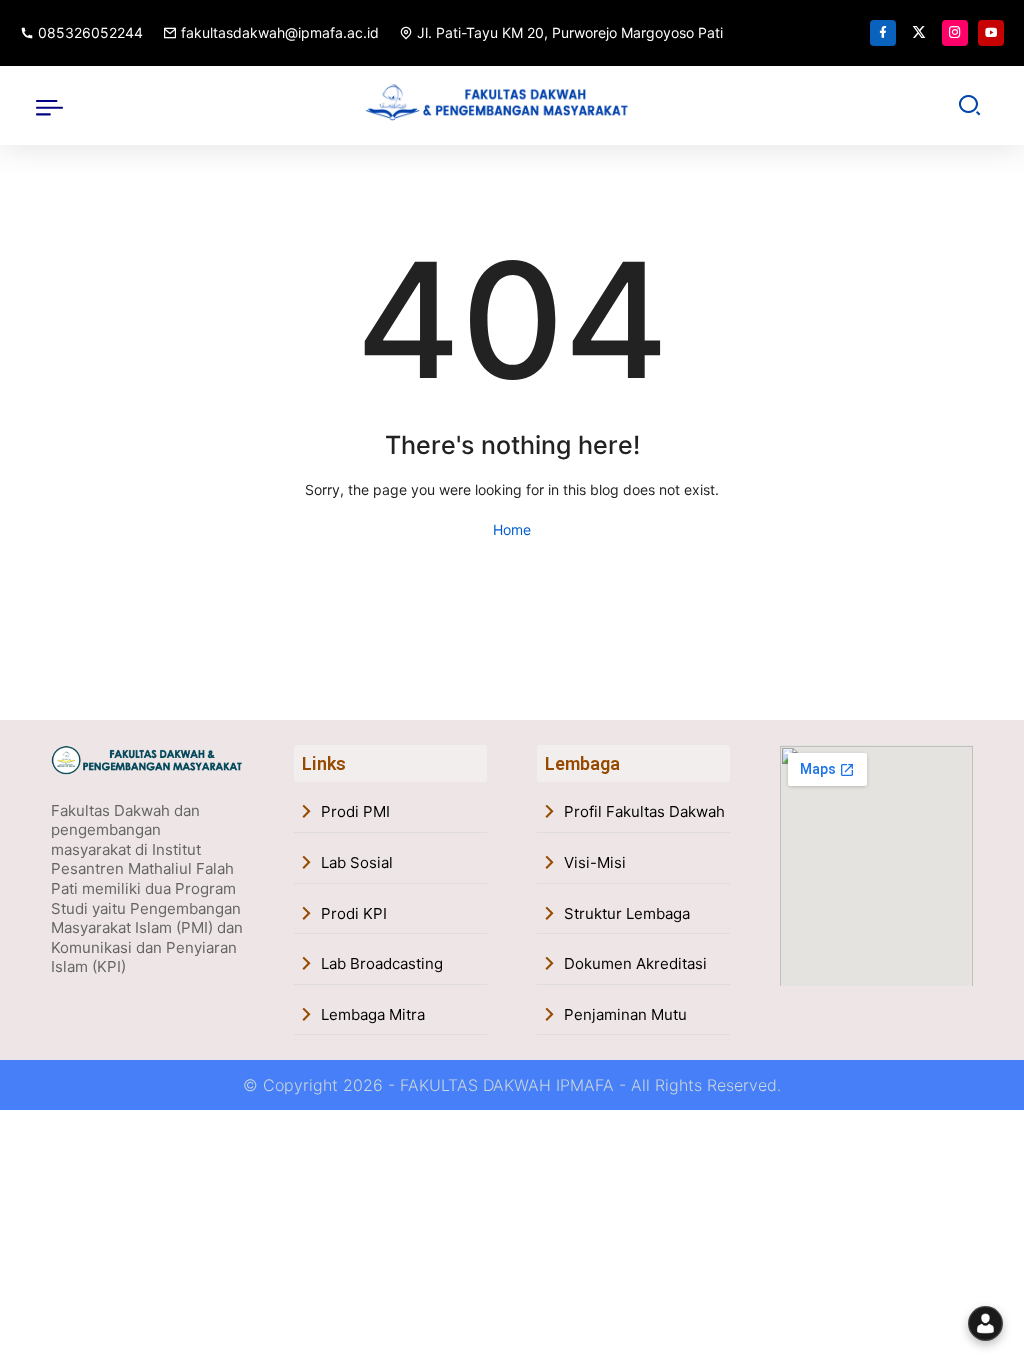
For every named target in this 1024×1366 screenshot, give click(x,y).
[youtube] (991, 33)
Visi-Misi (595, 862)
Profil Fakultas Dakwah (644, 811)
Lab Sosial (357, 862)
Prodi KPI (354, 913)
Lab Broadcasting (382, 963)
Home (512, 529)
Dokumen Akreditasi (635, 963)
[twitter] (919, 33)
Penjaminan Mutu (625, 1014)
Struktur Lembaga (627, 913)
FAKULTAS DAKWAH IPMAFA (507, 1085)
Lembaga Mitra (373, 1014)
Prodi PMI (355, 811)
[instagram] (955, 33)
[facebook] (883, 33)
